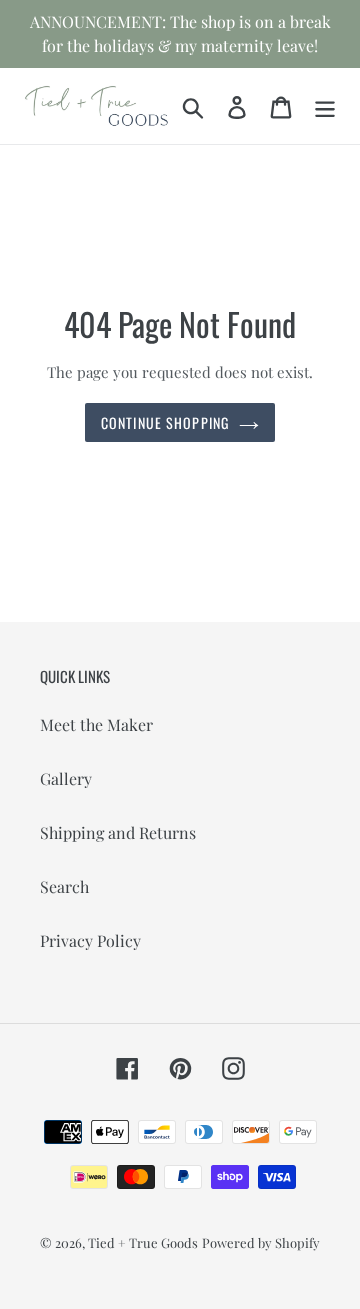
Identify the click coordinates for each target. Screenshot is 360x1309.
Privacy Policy (90, 940)
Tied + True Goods (143, 1242)
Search (64, 886)
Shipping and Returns (118, 832)
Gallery (66, 778)
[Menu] (325, 105)
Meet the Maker (96, 724)
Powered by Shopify (261, 1242)
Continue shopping (165, 422)
